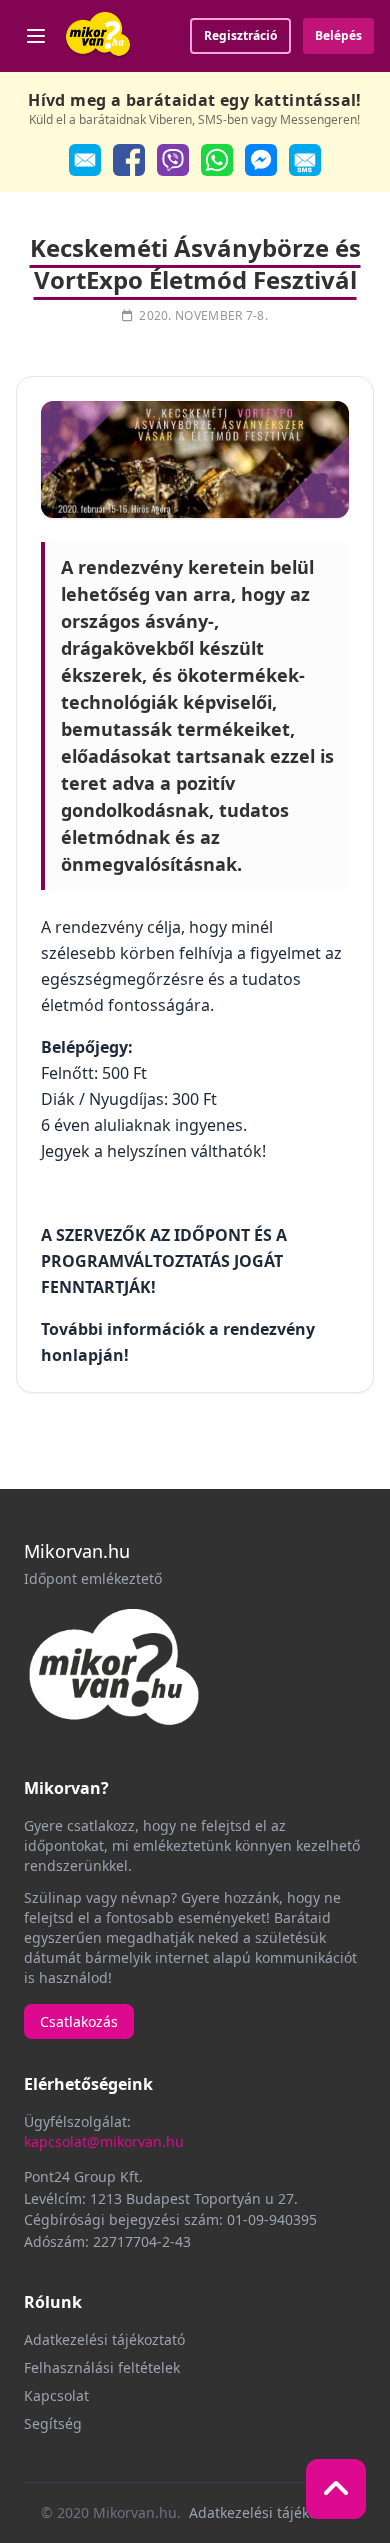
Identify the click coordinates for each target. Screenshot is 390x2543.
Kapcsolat (56, 2395)
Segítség (53, 2423)
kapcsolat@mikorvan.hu (104, 2141)
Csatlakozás (79, 2021)
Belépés (338, 35)
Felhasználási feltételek (102, 2367)
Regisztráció (240, 35)
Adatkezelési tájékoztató (104, 2339)
